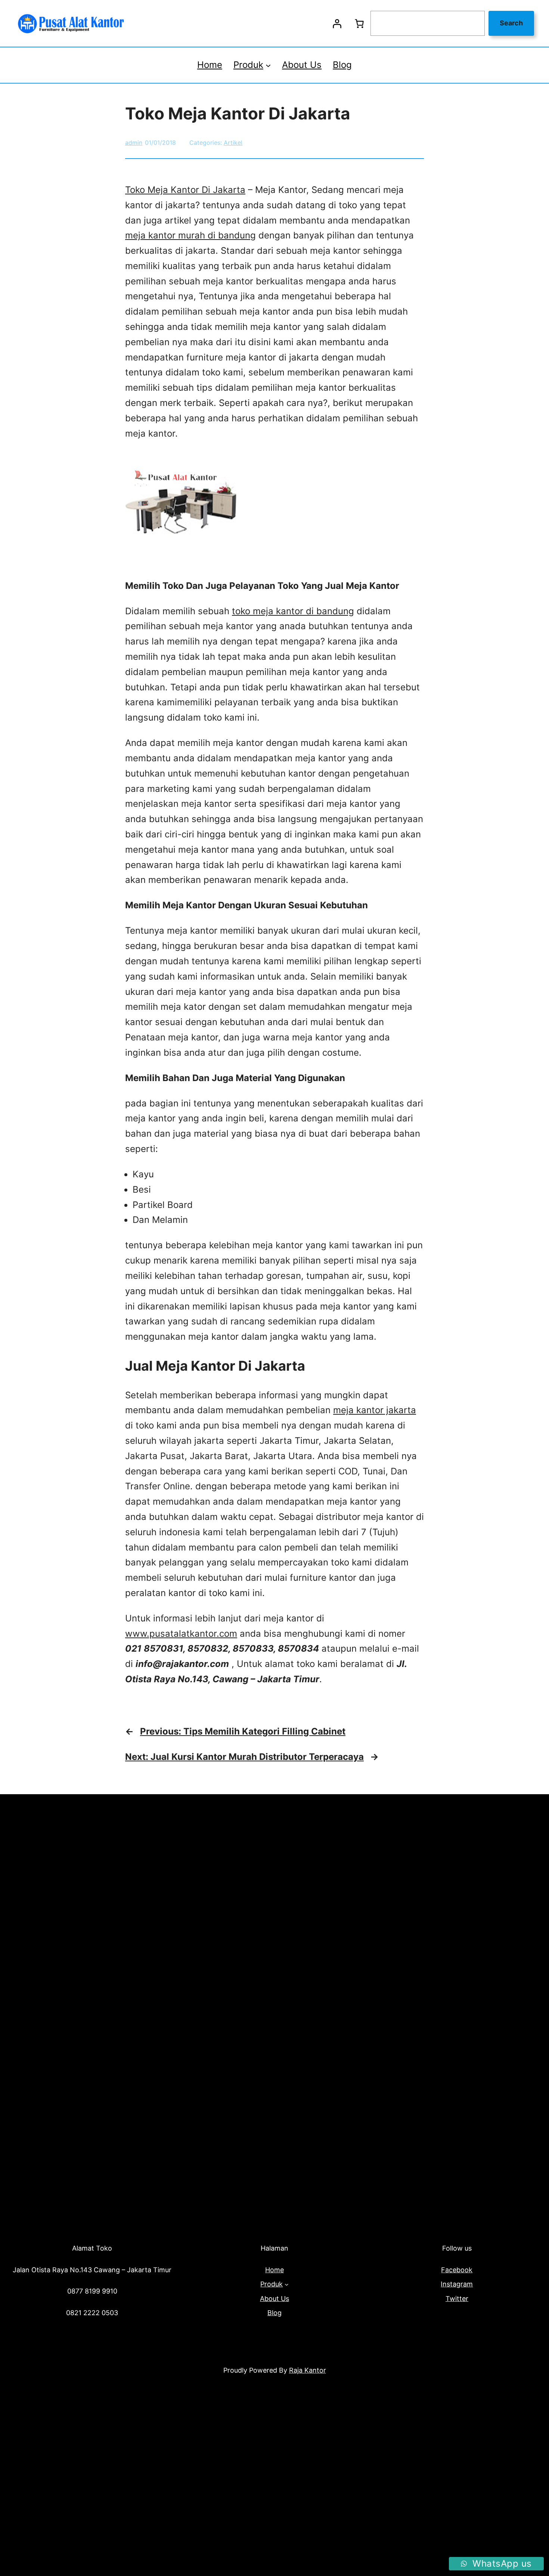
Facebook (457, 2270)
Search (511, 23)
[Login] (337, 24)
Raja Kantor (308, 2370)
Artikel (233, 143)
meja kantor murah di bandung (190, 235)
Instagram (457, 2284)
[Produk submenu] (268, 65)
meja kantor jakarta (375, 1410)
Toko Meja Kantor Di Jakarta (185, 190)
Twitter (457, 2299)
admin (134, 143)
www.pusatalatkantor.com (181, 1634)
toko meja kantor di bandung (293, 611)
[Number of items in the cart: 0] (359, 24)
